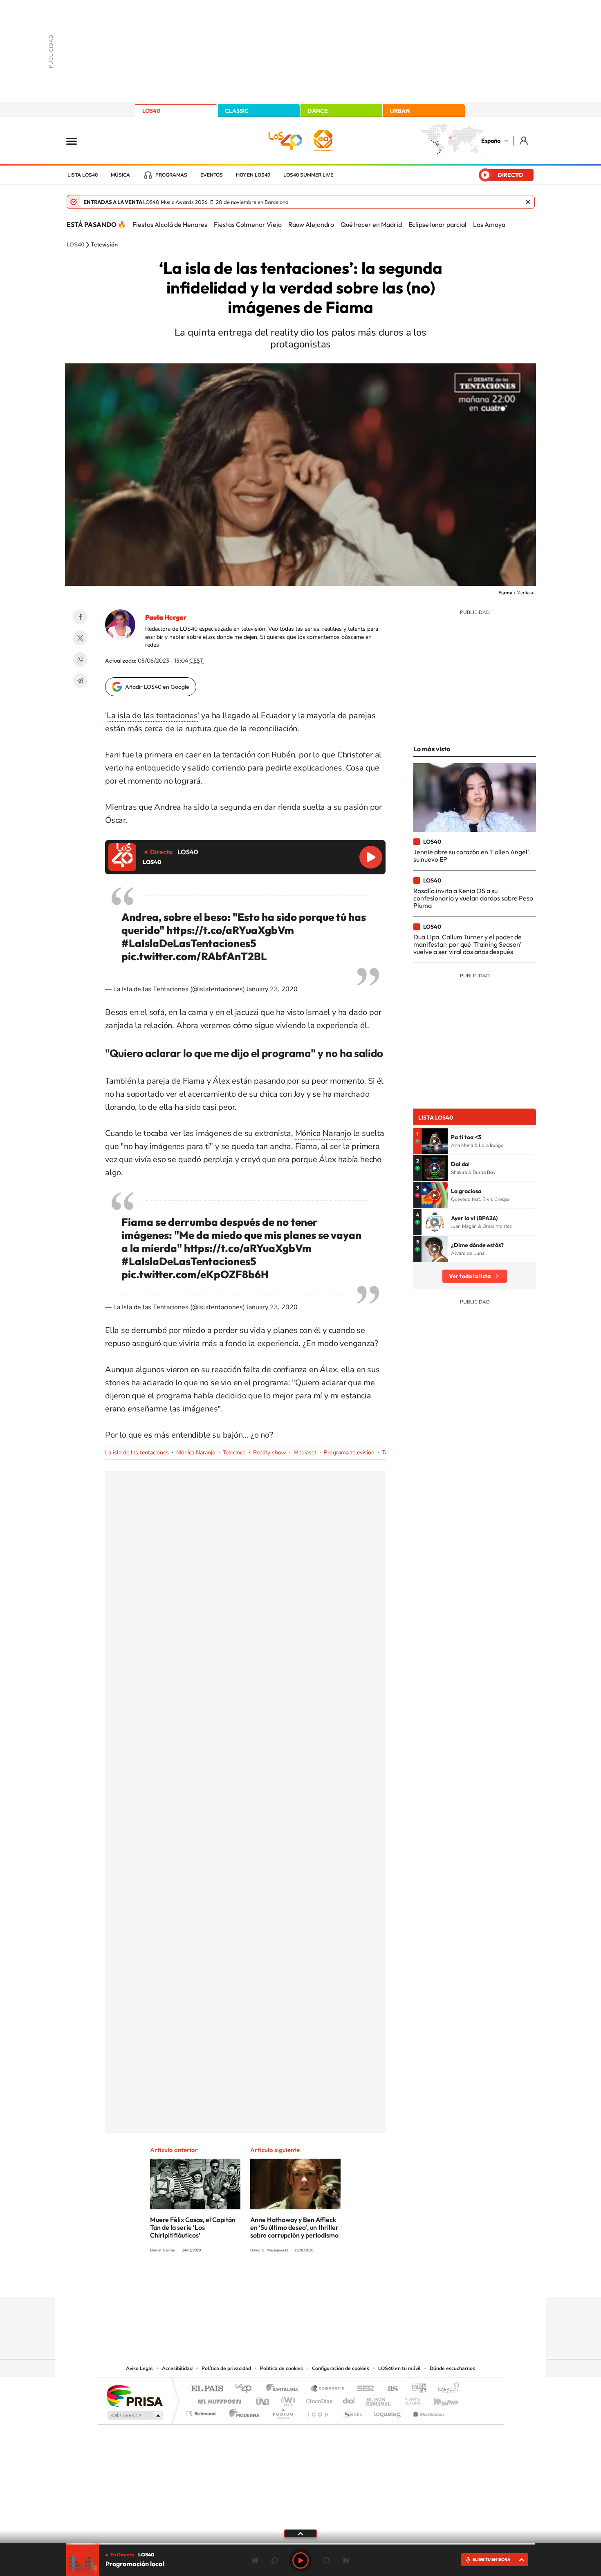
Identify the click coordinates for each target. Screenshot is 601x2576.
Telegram (80, 681)
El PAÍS (207, 2389)
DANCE (318, 111)
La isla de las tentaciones (152, 716)
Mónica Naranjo (323, 1133)
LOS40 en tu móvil (399, 2368)
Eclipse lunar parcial (437, 224)
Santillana (285, 2389)
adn (416, 2389)
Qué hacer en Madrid (371, 224)
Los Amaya (489, 224)
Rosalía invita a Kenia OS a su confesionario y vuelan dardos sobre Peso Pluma (473, 898)
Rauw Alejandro (311, 224)
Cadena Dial (349, 2399)
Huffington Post (218, 2399)
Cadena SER (363, 2389)
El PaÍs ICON (318, 2411)
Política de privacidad (226, 2368)
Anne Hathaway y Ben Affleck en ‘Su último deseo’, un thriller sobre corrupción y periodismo (294, 2227)
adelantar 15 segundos (327, 2560)
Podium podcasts (283, 2411)
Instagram (251, 2281)
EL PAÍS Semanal (379, 2399)
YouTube (284, 2281)
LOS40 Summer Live (308, 175)
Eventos (212, 175)
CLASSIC (237, 111)
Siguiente (346, 2560)
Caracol (446, 2389)
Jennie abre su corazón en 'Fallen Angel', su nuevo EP (472, 856)
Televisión (104, 245)
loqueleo (388, 2411)
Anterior (255, 2560)
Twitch (333, 2281)
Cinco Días (318, 2399)
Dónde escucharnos (452, 2368)
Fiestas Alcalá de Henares (170, 224)
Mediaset (305, 1453)
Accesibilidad (177, 2368)
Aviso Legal (139, 2368)
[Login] (524, 140)
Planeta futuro (409, 2399)
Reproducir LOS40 (371, 857)
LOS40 (151, 111)
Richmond (202, 2411)
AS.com (389, 2389)
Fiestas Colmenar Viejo (248, 224)
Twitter (80, 638)
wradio (287, 2399)
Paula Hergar (166, 617)
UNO (263, 2399)
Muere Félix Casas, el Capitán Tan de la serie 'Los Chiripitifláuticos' (193, 2227)
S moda (352, 2411)
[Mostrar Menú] (77, 141)
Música (120, 175)
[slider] (300, 2544)
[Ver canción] (435, 1141)
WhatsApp (80, 659)
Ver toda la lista (470, 1276)
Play (300, 2560)
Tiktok (268, 2281)
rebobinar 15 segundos (274, 2560)
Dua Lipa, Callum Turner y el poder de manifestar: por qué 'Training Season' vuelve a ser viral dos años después (468, 944)
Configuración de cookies (341, 2368)
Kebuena (439, 2399)
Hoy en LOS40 (253, 175)
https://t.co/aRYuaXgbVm (230, 930)
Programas (171, 175)
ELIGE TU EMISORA (491, 2559)
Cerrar (528, 202)
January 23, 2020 (272, 989)
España (491, 141)
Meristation (427, 2411)
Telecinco (234, 1453)
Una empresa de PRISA (135, 2396)
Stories (350, 2281)
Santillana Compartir (328, 2389)
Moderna (242, 2411)
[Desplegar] (300, 2533)
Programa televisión (349, 1453)
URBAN (400, 111)
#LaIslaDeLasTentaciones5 (189, 943)
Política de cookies (281, 2368)
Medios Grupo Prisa (134, 2415)
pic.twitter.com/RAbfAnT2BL (194, 956)
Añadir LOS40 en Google (157, 687)
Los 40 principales (246, 2389)
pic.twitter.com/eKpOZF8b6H (195, 1274)
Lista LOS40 (83, 175)
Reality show (270, 1453)
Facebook (80, 617)
